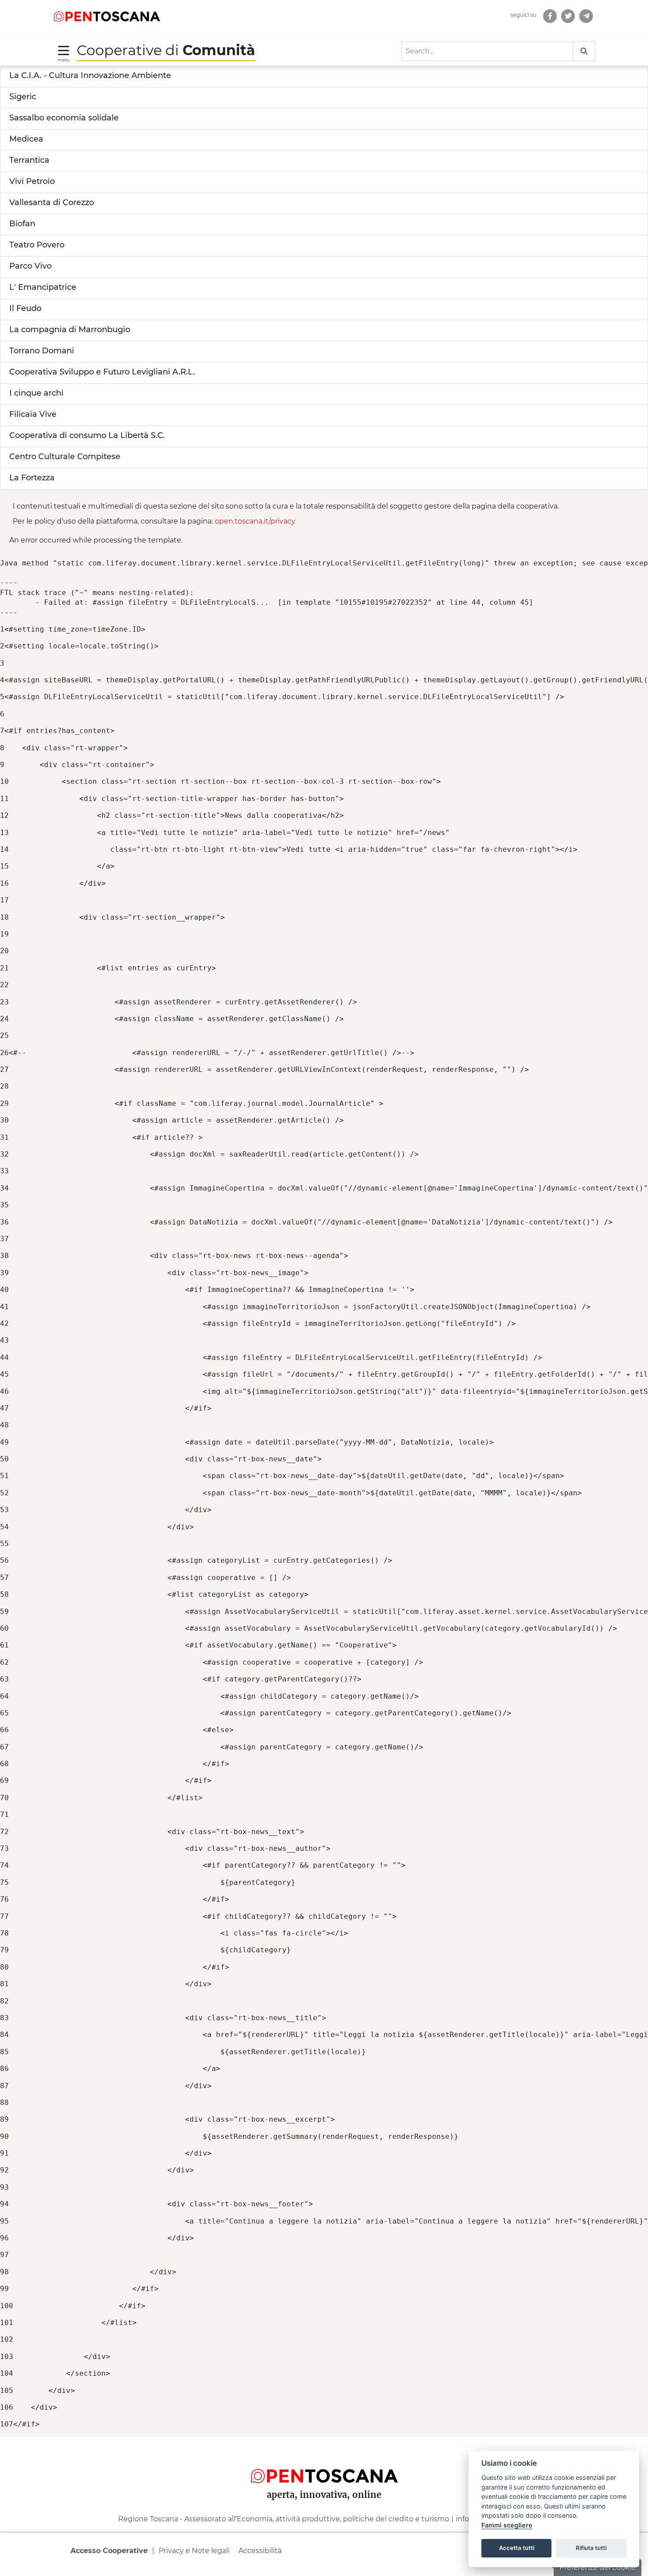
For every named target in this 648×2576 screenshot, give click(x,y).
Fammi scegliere (507, 2525)
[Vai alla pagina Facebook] (550, 16)
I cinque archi (36, 393)
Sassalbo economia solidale (64, 118)
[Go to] (107, 16)
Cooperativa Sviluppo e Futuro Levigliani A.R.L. (102, 372)
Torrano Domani (42, 351)
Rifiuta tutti (591, 2548)
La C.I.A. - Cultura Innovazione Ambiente (90, 75)
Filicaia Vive (33, 414)
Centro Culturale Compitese (65, 457)
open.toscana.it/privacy (255, 521)
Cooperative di (166, 50)
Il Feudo (25, 308)
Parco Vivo (30, 266)
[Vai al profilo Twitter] (568, 16)
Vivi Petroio (32, 181)
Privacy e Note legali (194, 2551)
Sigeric (23, 97)
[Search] (584, 51)
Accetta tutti (517, 2548)
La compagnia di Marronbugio (70, 329)
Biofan (22, 224)
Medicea (26, 139)
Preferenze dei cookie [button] (598, 2567)
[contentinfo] (324, 2506)
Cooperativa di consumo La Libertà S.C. (87, 435)
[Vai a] (586, 16)
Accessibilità (260, 2551)
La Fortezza (32, 478)
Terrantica (29, 160)
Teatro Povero (37, 245)
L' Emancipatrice (43, 287)
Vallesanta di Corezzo (52, 202)
